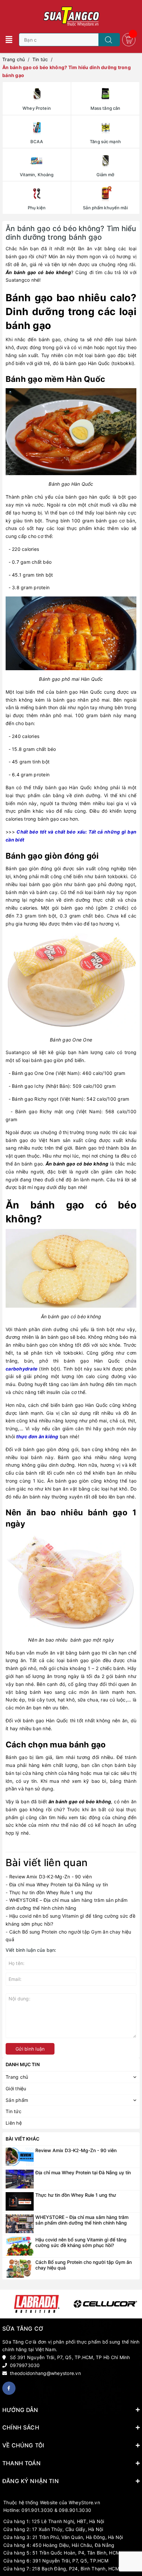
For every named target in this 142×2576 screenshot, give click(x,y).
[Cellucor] (105, 2304)
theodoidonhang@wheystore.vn (45, 2373)
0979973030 (25, 2365)
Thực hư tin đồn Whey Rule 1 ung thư (51, 1892)
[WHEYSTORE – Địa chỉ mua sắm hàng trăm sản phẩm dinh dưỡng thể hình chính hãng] (20, 2223)
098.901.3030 (75, 2510)
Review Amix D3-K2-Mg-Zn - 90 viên (51, 1877)
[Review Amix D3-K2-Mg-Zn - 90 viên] (20, 2156)
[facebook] (9, 2388)
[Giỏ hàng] (129, 39)
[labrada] (37, 2304)
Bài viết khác (22, 2139)
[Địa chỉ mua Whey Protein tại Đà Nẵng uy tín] (20, 2178)
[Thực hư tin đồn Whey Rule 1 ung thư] (20, 2201)
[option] (37, 2304)
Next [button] (136, 2304)
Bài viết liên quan (47, 1862)
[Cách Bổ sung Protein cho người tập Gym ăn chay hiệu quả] (20, 2268)
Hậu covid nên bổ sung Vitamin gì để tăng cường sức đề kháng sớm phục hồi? (81, 2242)
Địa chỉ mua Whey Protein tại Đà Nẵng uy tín (59, 1884)
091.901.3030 (37, 2510)
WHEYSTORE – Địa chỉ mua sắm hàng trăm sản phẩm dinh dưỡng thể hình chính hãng (82, 2220)
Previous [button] (6, 2304)
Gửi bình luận (30, 2049)
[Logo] (71, 17)
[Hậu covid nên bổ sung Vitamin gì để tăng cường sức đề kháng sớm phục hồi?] (20, 2246)
